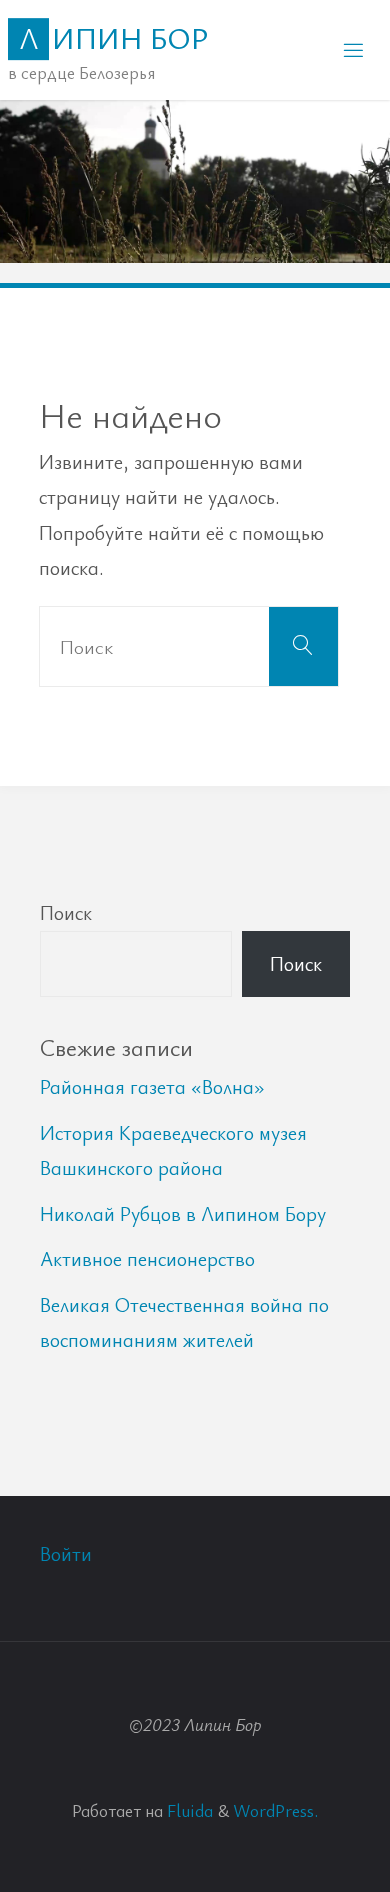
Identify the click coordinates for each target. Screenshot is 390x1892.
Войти (66, 1553)
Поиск (66, 912)
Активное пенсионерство (147, 1258)
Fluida (188, 1810)
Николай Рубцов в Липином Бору (183, 1213)
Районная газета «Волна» (152, 1086)
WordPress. (275, 1810)
